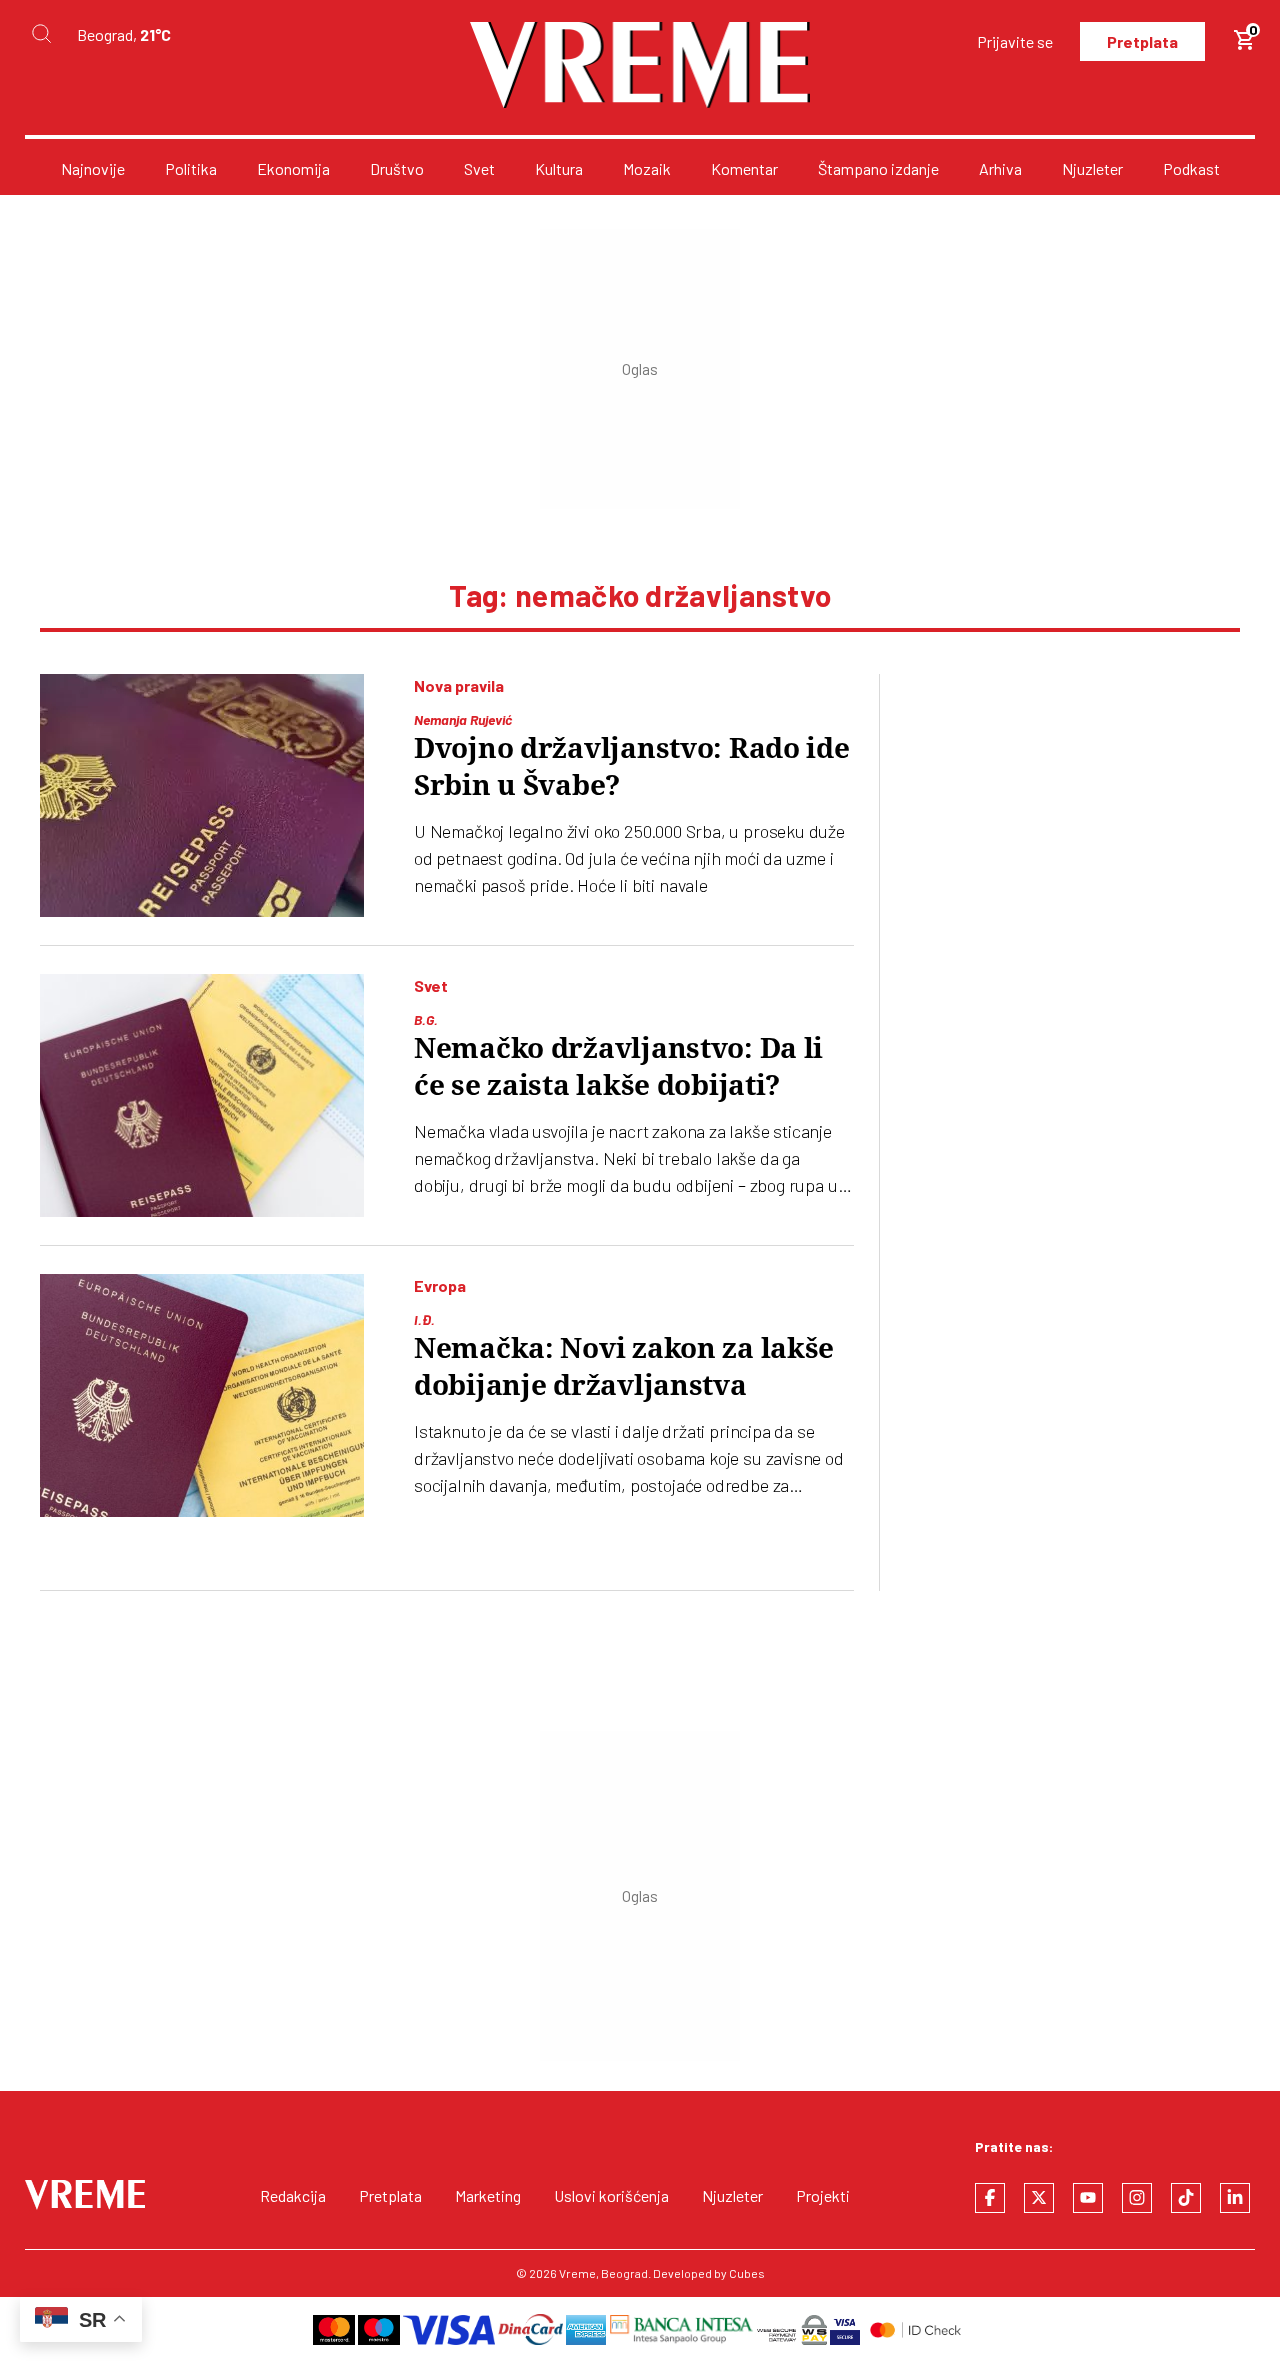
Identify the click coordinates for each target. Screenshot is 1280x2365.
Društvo (397, 168)
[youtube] (1088, 2198)
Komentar (744, 168)
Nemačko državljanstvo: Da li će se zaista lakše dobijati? (618, 1067)
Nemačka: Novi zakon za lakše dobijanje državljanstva (624, 1367)
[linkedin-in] (1235, 2198)
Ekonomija (293, 168)
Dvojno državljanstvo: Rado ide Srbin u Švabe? (632, 767)
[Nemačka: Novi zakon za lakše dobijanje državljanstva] (202, 1395)
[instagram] (1137, 2198)
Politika (191, 168)
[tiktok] (1186, 2198)
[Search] (41, 34)
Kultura (559, 168)
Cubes (747, 2273)
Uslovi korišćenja (611, 2195)
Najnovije (93, 168)
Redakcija (293, 2195)
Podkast (1191, 168)
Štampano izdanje (878, 168)
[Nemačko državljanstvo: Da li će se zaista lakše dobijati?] (202, 1095)
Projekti (823, 2195)
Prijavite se (1015, 41)
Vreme (577, 2273)
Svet (479, 168)
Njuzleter (1092, 168)
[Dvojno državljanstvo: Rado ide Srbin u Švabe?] (202, 795)
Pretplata (1142, 41)
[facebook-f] (990, 2198)
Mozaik (647, 168)
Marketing (488, 2195)
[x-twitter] (1039, 2198)
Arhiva (1000, 168)
